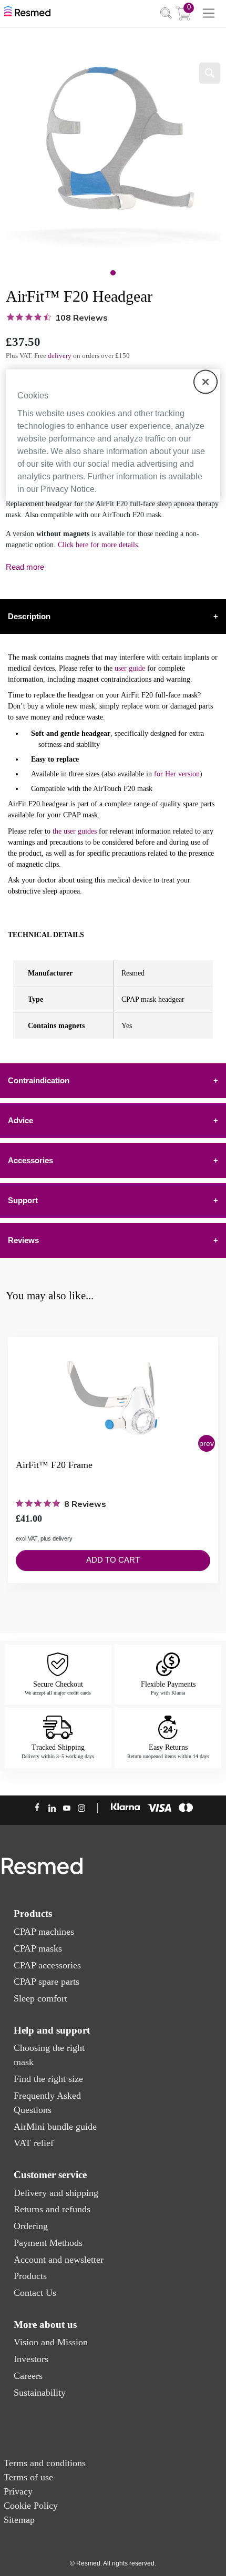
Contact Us (35, 2293)
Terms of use (28, 2477)
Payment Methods (48, 2243)
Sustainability (40, 2393)
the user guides (75, 831)
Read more (25, 567)
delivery (60, 356)
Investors (31, 2359)
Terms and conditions (45, 2463)
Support (113, 1200)
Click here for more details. (99, 545)
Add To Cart (113, 1560)
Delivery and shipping (56, 2193)
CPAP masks (38, 1948)
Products (30, 2276)
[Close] (206, 382)
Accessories (113, 1160)
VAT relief (34, 2143)
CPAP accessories (47, 1965)
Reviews (113, 1240)
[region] (113, 435)
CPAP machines (44, 1932)
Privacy (18, 2491)
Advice (113, 1120)
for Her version (177, 774)
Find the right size (48, 2079)
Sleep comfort (40, 1998)
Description (113, 616)
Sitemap (19, 2520)
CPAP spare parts (47, 1982)
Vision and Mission (51, 2342)
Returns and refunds (52, 2209)
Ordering (31, 2226)
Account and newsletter (59, 2260)
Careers (28, 2376)
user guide (130, 668)
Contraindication (113, 1080)
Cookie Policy (31, 2506)
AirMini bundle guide (55, 2127)
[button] (207, 1443)
